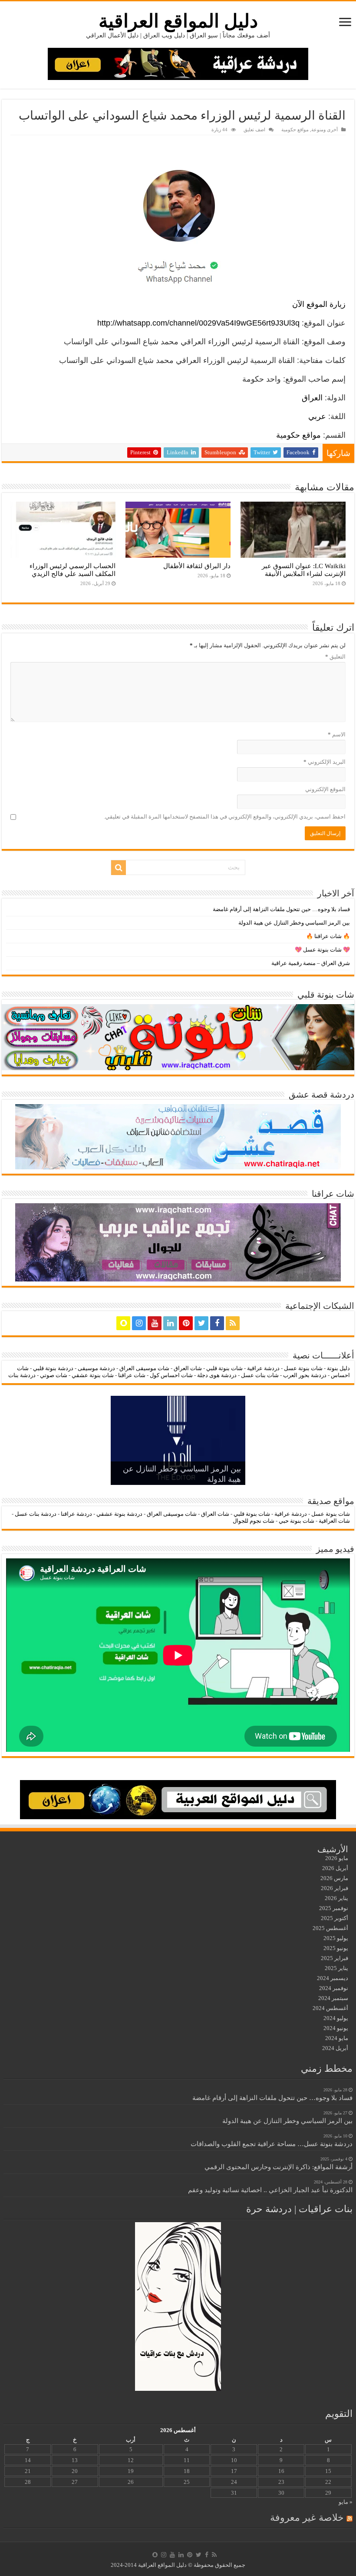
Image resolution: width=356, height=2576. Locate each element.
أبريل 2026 (335, 1868)
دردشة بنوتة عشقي (119, 1514)
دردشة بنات (22, 1375)
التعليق (335, 657)
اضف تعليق (254, 130)
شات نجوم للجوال (254, 1521)
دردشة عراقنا (76, 1514)
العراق (312, 398)
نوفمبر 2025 (334, 1908)
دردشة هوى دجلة (217, 1375)
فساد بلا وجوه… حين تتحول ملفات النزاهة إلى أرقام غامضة (281, 909)
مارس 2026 (334, 1878)
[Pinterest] (186, 1323)
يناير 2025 (336, 1968)
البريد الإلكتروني (325, 762)
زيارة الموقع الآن (319, 304)
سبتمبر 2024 (333, 1998)
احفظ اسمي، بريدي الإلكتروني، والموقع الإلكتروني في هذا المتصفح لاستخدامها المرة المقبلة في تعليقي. (225, 817)
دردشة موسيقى (96, 1368)
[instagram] (139, 1323)
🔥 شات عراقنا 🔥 (328, 936)
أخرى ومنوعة (325, 130)
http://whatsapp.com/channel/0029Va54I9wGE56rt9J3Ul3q (198, 323)
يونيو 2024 (336, 2028)
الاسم (337, 734)
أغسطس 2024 (330, 2008)
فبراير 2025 (335, 1958)
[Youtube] (155, 1323)
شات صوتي (54, 1375)
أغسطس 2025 (330, 1928)
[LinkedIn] (170, 1323)
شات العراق (187, 1368)
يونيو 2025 (336, 1948)
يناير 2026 (336, 1898)
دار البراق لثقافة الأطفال (197, 566)
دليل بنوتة (338, 1368)
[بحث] (119, 868)
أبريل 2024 (335, 2048)
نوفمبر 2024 (334, 1988)
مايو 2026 (337, 1858)
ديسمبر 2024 (333, 1978)
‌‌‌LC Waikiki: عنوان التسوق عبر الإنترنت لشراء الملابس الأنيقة (304, 570)
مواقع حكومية (295, 130)
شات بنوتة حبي (297, 1521)
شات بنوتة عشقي (93, 1375)
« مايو (346, 2502)
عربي (317, 416)
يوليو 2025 (336, 1938)
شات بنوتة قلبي (224, 1368)
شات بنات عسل (260, 1375)
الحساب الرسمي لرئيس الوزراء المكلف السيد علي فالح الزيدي (73, 570)
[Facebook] (217, 1323)
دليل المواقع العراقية (178, 21)
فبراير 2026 (335, 1888)
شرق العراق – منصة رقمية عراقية (311, 963)
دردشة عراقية (263, 1368)
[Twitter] (201, 1323)
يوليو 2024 (336, 2018)
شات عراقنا (132, 1375)
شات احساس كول (171, 1375)
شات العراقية (334, 1521)
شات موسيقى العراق (144, 1368)
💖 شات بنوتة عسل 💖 (322, 950)
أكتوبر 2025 (335, 1918)
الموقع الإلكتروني (325, 789)
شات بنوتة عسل (303, 1368)
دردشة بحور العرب (305, 1375)
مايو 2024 (337, 2038)
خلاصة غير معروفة (307, 2518)
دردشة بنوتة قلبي (53, 1368)
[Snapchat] (123, 1323)
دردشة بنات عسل (36, 1514)
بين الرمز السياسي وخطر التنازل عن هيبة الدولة (294, 923)
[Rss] (233, 1323)
